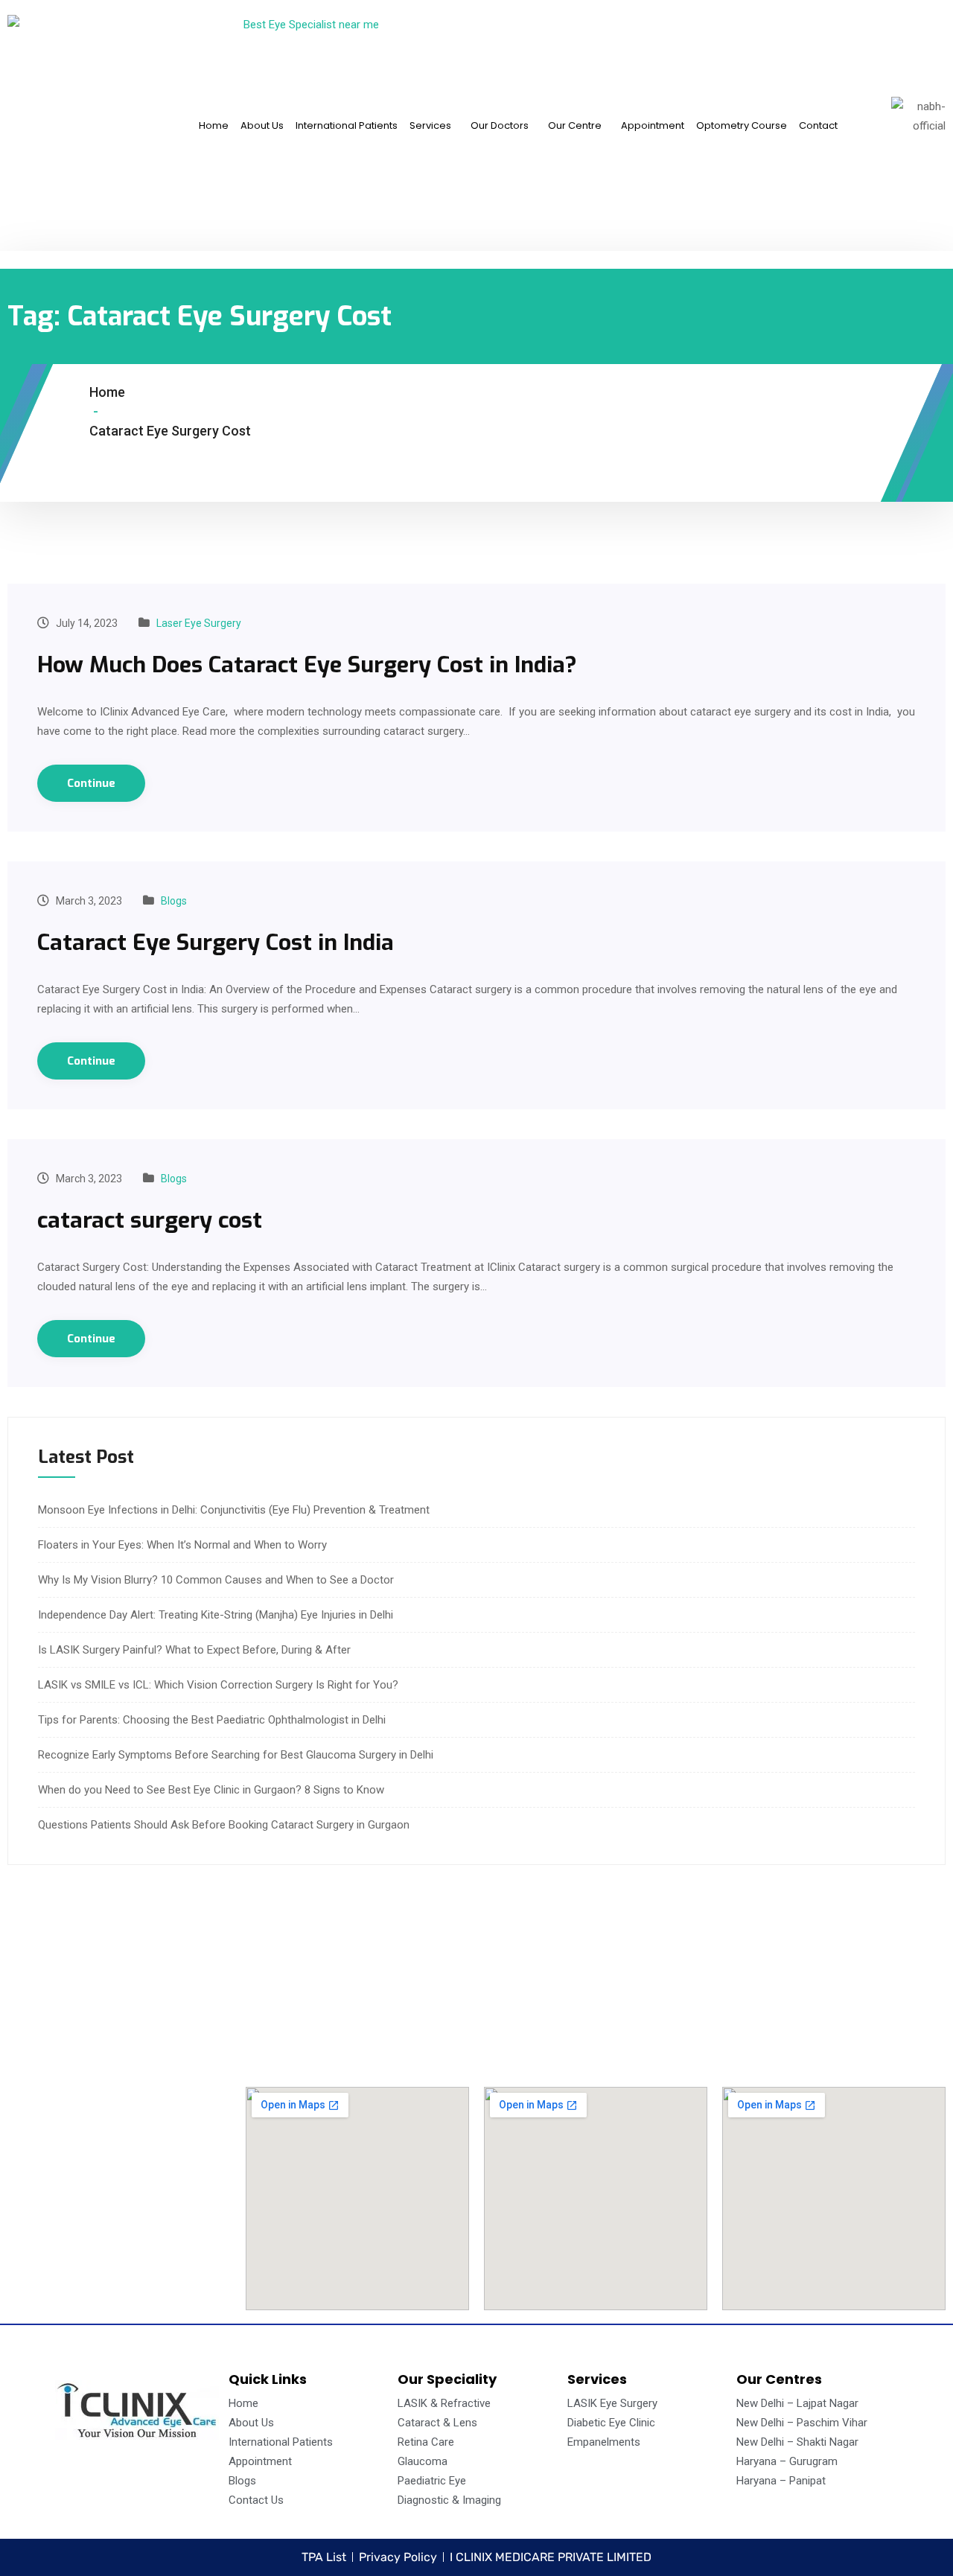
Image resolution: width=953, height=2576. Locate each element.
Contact (818, 125)
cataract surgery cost (150, 1220)
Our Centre (575, 125)
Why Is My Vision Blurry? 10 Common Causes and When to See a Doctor (216, 1580)
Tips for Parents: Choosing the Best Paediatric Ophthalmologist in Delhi (212, 1720)
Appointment (653, 125)
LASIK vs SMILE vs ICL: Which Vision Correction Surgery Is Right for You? (218, 1685)
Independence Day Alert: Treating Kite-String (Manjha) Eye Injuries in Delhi (216, 1615)
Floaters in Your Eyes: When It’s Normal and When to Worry (182, 1545)
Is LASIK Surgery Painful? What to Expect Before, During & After (194, 1650)
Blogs (174, 901)
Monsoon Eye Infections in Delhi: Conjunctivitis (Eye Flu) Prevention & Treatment (234, 1510)
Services (430, 125)
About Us (262, 125)
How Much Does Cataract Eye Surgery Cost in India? (307, 665)
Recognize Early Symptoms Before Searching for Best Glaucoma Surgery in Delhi (236, 1755)
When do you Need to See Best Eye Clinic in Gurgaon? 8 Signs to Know (211, 1790)
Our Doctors (500, 125)
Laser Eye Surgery (199, 623)
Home (214, 125)
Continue (91, 783)
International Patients (347, 125)
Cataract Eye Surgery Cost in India (216, 943)
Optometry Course (742, 125)
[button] (434, 125)
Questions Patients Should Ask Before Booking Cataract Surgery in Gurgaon (224, 1825)
